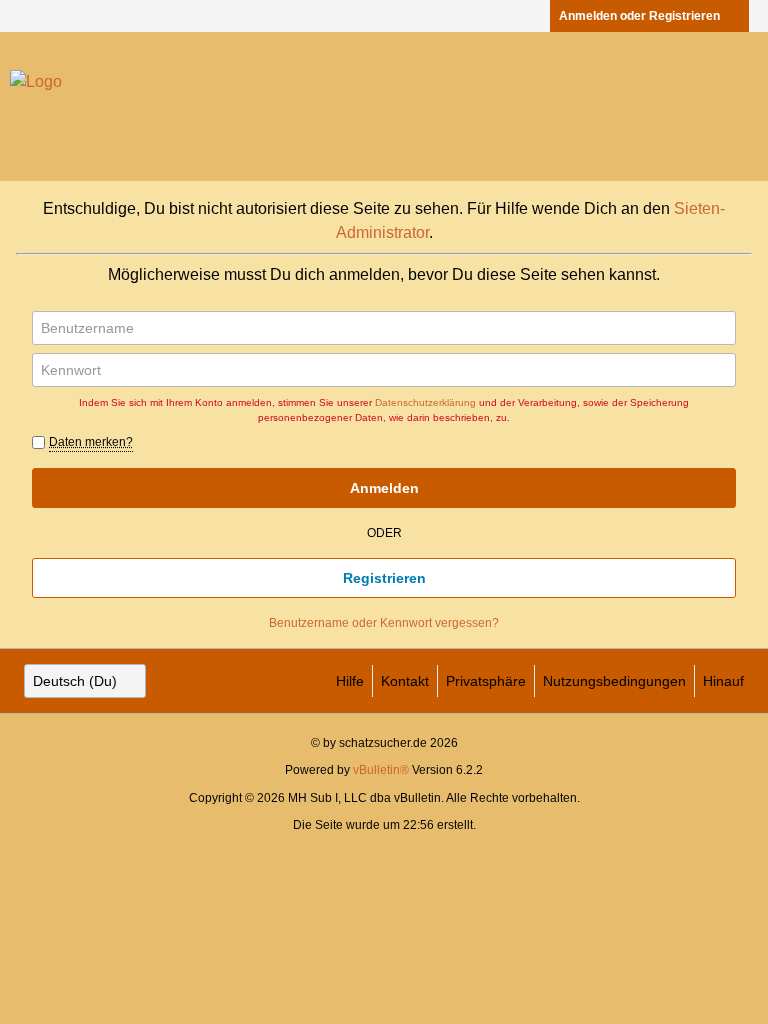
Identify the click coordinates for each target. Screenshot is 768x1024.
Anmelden (384, 488)
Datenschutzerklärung (425, 402)
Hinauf (723, 681)
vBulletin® (381, 770)
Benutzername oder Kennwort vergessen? (384, 623)
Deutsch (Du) (75, 681)
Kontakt (405, 681)
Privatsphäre (486, 681)
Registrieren (384, 578)
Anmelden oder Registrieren (639, 16)
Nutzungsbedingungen (614, 681)
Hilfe (350, 681)
